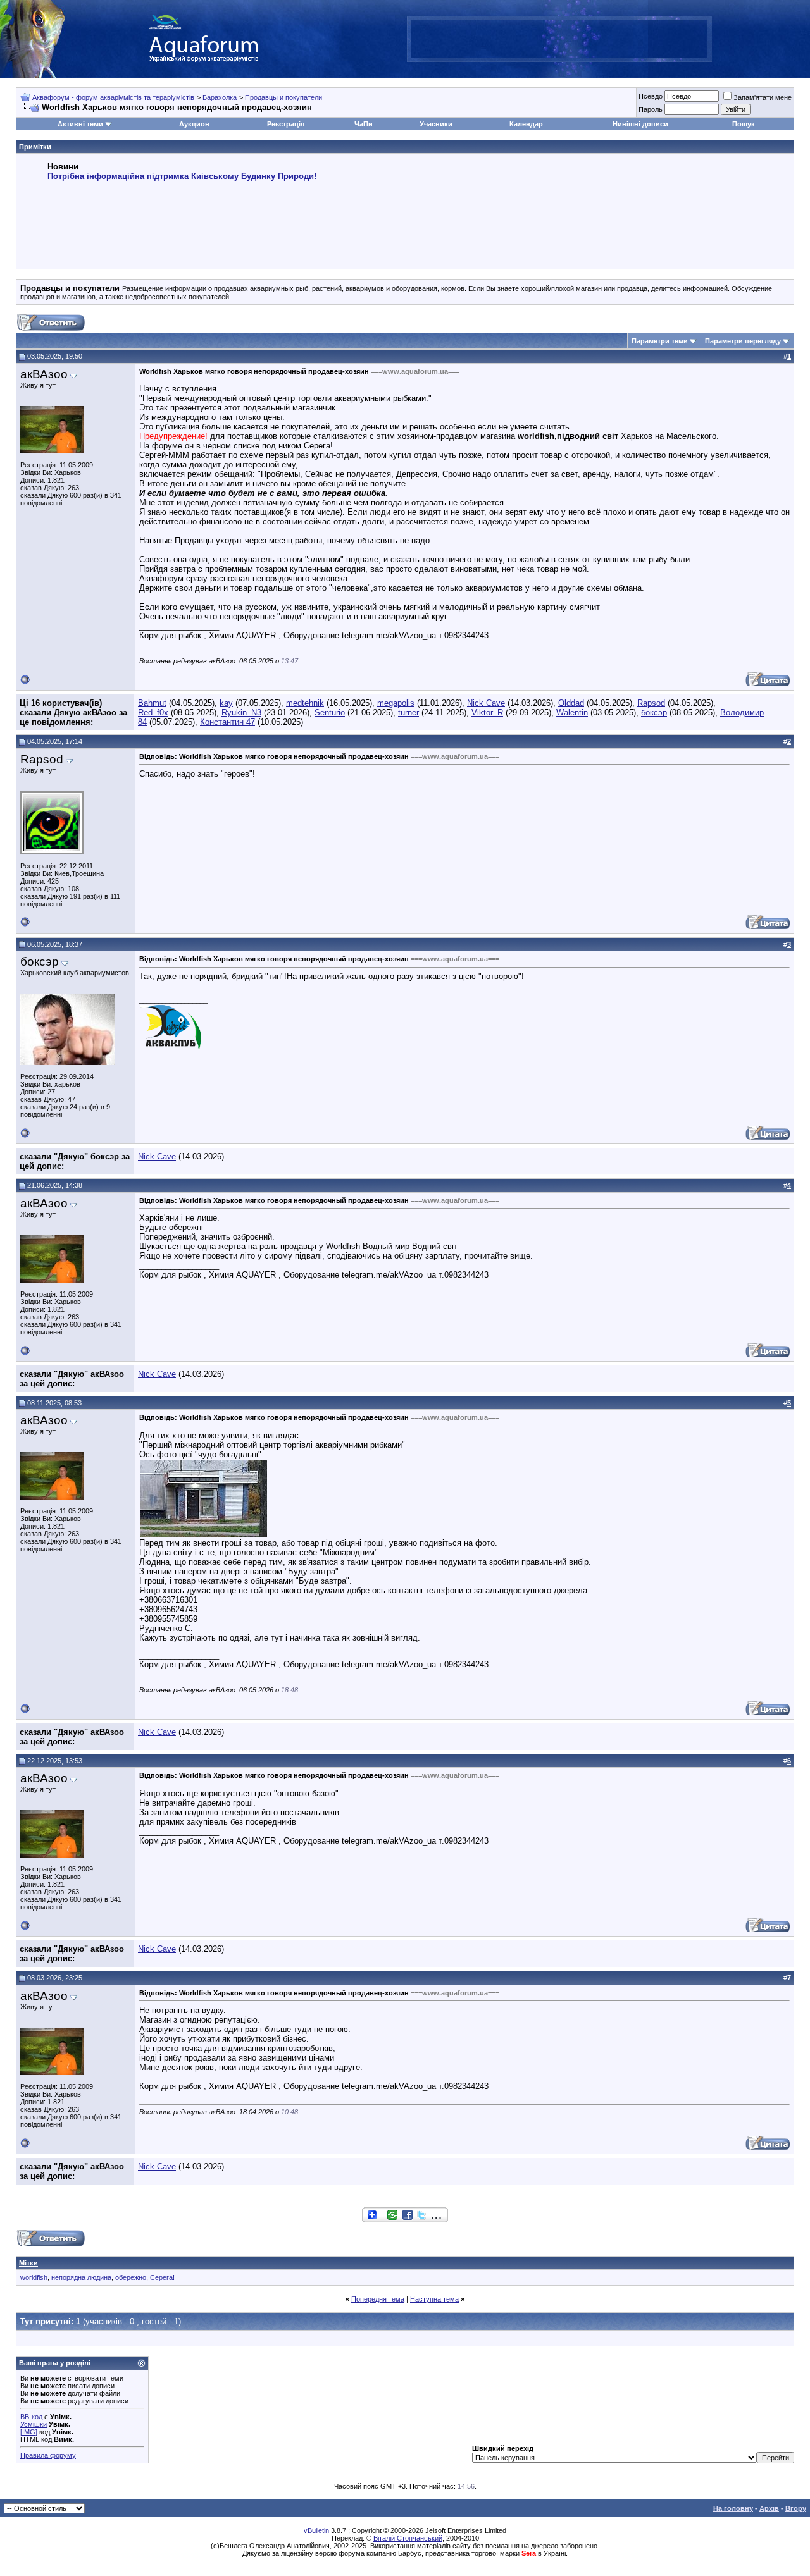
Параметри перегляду (743, 341)
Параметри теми (660, 341)
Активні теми (80, 124)
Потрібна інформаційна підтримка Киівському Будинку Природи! (182, 176)
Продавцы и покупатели (283, 97)
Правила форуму (48, 2455)
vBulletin (316, 2530)
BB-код (31, 2417)
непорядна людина (81, 2277)
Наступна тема (434, 2299)
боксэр (654, 712)
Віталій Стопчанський (408, 2538)
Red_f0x (153, 712)
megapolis (396, 703)
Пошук (744, 124)
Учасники (436, 124)
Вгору (796, 2508)
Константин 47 (227, 722)
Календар (526, 124)
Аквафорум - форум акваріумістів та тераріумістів (113, 97)
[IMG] (29, 2432)
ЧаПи (364, 124)
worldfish (34, 2277)
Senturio (330, 712)
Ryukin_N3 (241, 712)
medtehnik (305, 703)
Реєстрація (286, 124)
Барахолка (220, 97)
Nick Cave (486, 703)
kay (226, 703)
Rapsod (651, 703)
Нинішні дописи (640, 124)
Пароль (651, 109)
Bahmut (152, 703)
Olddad (571, 703)
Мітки (28, 2263)
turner (408, 712)
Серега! (162, 2277)
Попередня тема (378, 2299)
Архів (769, 2508)
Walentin (572, 712)
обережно (131, 2277)
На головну (733, 2508)
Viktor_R (487, 712)
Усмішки (34, 2424)
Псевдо (651, 96)
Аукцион (194, 124)
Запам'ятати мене (763, 97)
